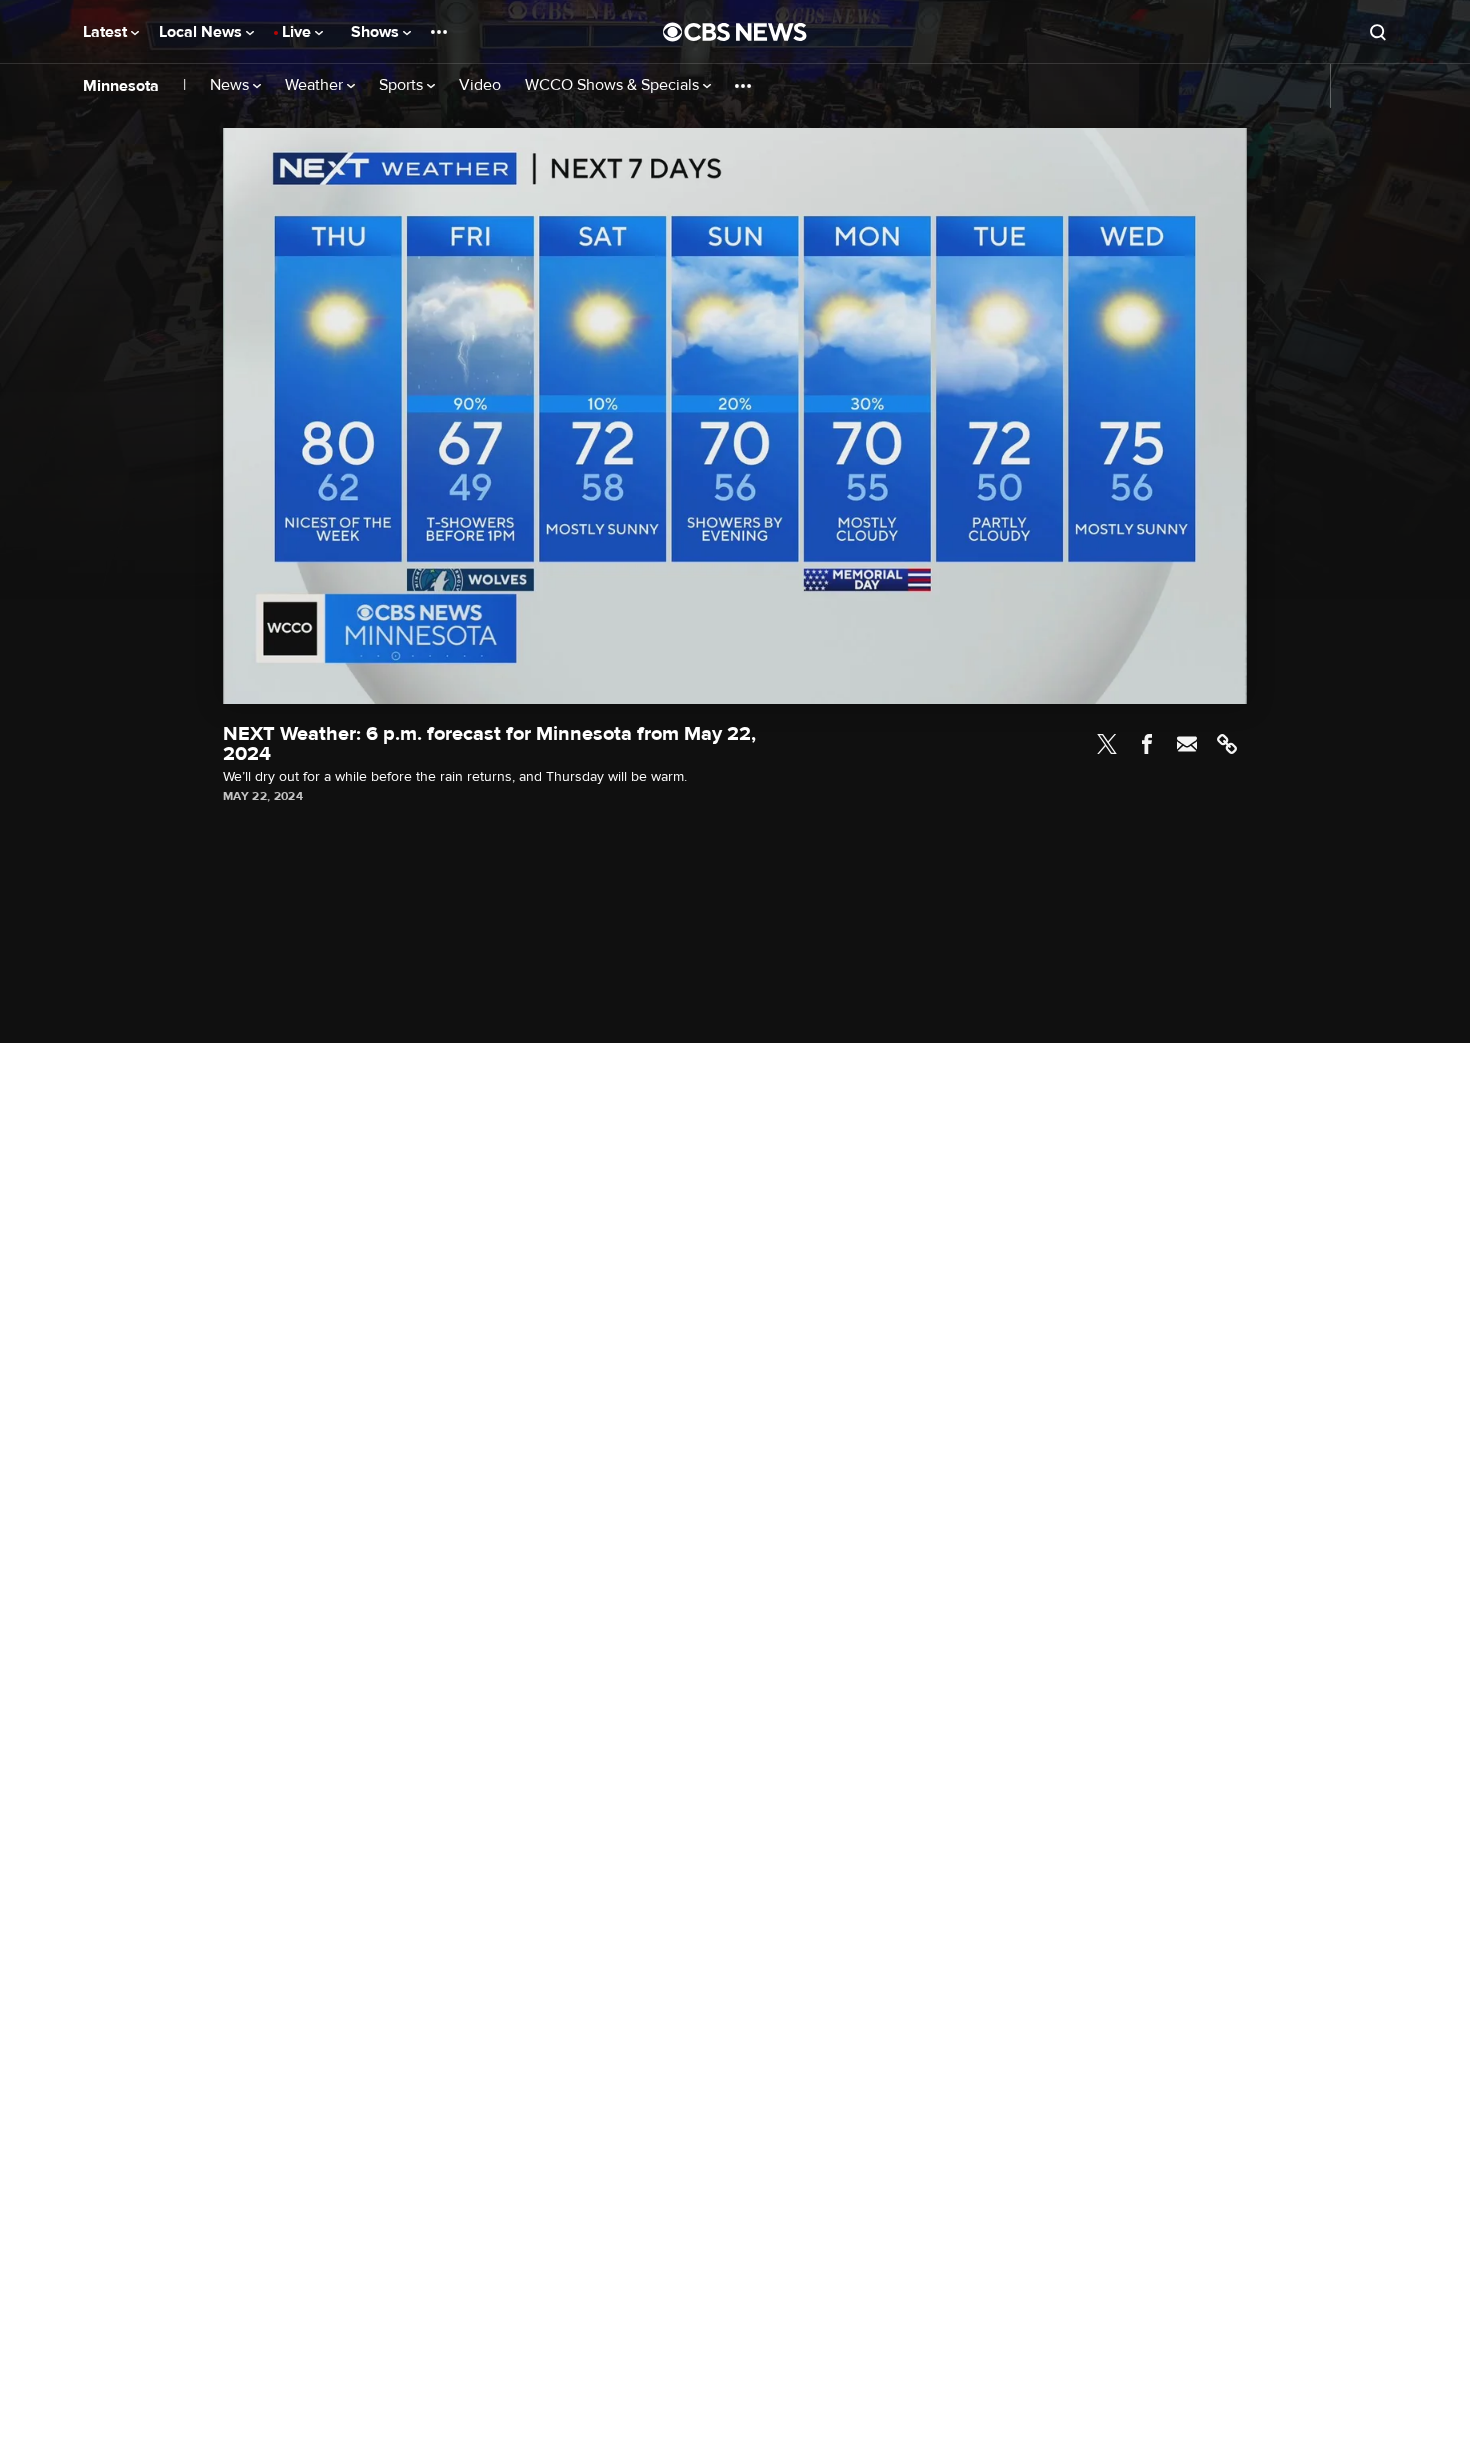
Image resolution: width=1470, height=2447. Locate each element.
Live (298, 32)
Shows (377, 32)
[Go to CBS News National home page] (735, 32)
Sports (403, 85)
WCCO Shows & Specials (614, 85)
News (231, 85)
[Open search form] (1378, 32)
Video (480, 85)
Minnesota (121, 86)
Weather (316, 85)
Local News (202, 32)
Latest (107, 32)
